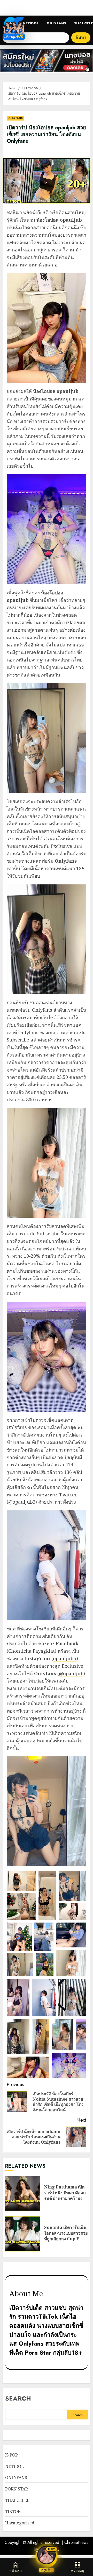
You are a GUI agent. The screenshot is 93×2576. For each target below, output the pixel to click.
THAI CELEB (17, 2500)
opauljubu (65, 1658)
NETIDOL (31, 23)
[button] (21, 1881)
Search (18, 2398)
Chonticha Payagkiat (32, 1651)
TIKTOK (13, 2511)
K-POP (11, 2455)
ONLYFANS (56, 23)
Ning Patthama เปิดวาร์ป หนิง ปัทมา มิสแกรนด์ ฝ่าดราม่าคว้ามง (23, 2193)
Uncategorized (20, 2523)
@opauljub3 (22, 1502)
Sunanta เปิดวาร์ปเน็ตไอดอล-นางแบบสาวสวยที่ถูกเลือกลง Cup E (23, 2234)
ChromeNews (76, 2542)
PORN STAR (17, 2489)
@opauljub (71, 1673)
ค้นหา (81, 37)
